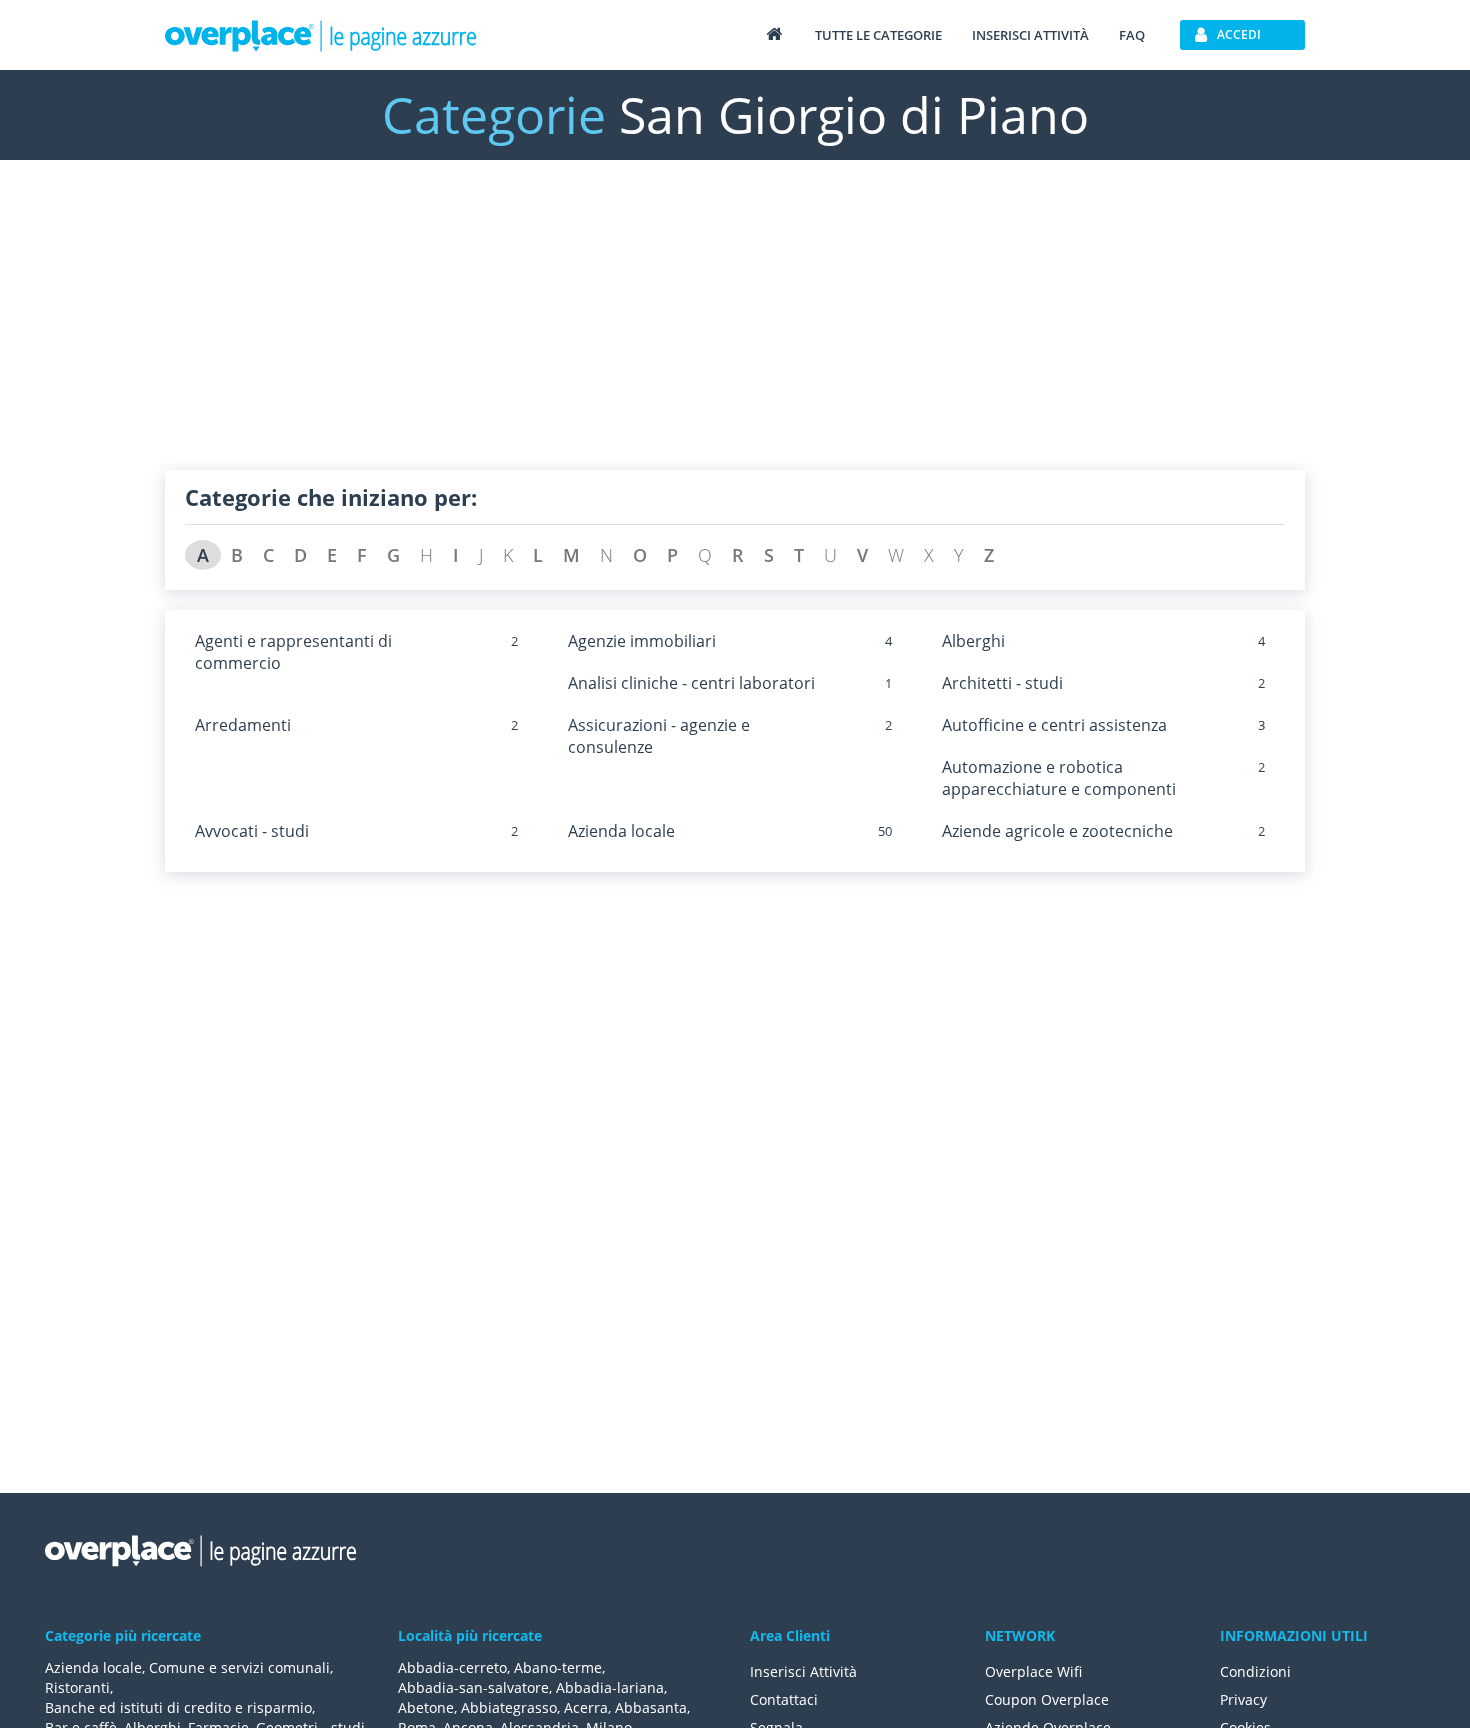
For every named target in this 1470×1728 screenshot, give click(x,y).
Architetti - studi (1002, 683)
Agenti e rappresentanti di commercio (293, 652)
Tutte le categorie (878, 35)
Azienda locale (621, 831)
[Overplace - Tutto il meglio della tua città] (774, 33)
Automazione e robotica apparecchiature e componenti (1059, 778)
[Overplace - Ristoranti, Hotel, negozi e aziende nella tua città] (321, 35)
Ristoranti (77, 1687)
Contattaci (784, 1699)
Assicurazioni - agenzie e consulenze (659, 736)
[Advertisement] (735, 330)
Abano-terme (558, 1667)
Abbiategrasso (509, 1707)
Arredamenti (243, 725)
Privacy (1243, 1699)
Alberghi (973, 641)
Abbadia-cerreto (452, 1667)
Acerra (586, 1707)
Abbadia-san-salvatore (473, 1687)
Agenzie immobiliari (642, 641)
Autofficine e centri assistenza (1054, 725)
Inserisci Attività (803, 1671)
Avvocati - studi (252, 831)
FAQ (1132, 35)
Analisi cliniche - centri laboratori (691, 683)
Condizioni (1255, 1671)
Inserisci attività (1030, 35)
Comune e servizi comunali (239, 1667)
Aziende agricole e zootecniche (1057, 831)
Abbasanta (651, 1707)
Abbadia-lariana (610, 1687)
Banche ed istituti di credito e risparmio (178, 1707)
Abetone (426, 1707)
